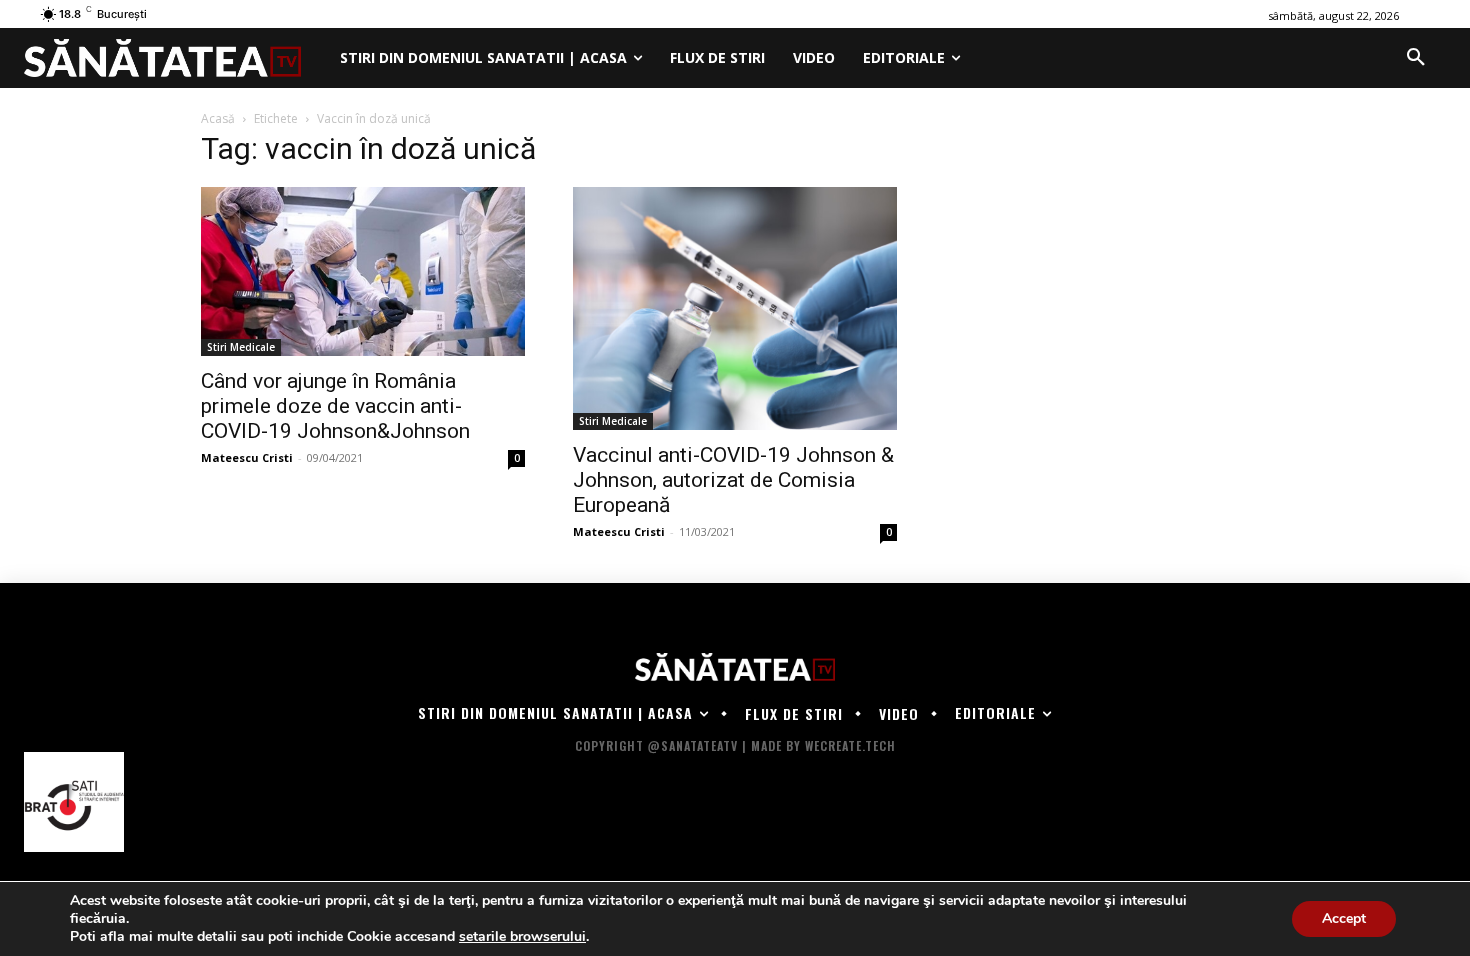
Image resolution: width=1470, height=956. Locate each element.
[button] (1416, 58)
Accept (1344, 918)
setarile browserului (522, 937)
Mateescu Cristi (247, 457)
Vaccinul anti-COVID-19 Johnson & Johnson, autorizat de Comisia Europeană (733, 480)
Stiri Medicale (241, 347)
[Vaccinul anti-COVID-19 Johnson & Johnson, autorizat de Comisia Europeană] (735, 308)
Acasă (218, 118)
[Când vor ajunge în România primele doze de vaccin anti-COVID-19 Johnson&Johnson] (363, 271)
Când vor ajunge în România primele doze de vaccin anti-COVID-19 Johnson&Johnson (335, 406)
